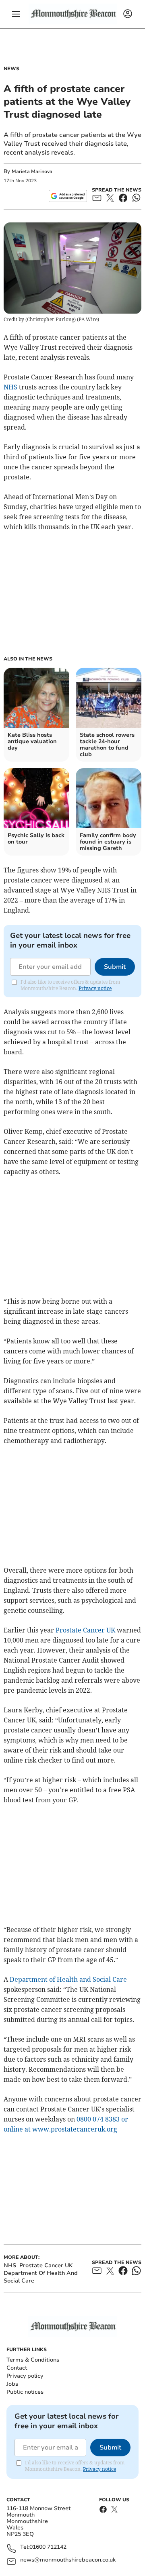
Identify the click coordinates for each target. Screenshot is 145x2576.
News (11, 69)
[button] (16, 14)
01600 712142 (48, 2547)
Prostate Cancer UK (85, 1630)
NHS (10, 387)
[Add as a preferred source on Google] (68, 196)
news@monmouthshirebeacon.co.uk (68, 2560)
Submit (115, 967)
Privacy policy (25, 2376)
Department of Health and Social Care (68, 1979)
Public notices (25, 2392)
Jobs (12, 2384)
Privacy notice (95, 988)
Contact (17, 2368)
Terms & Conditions (33, 2360)
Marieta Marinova (32, 171)
